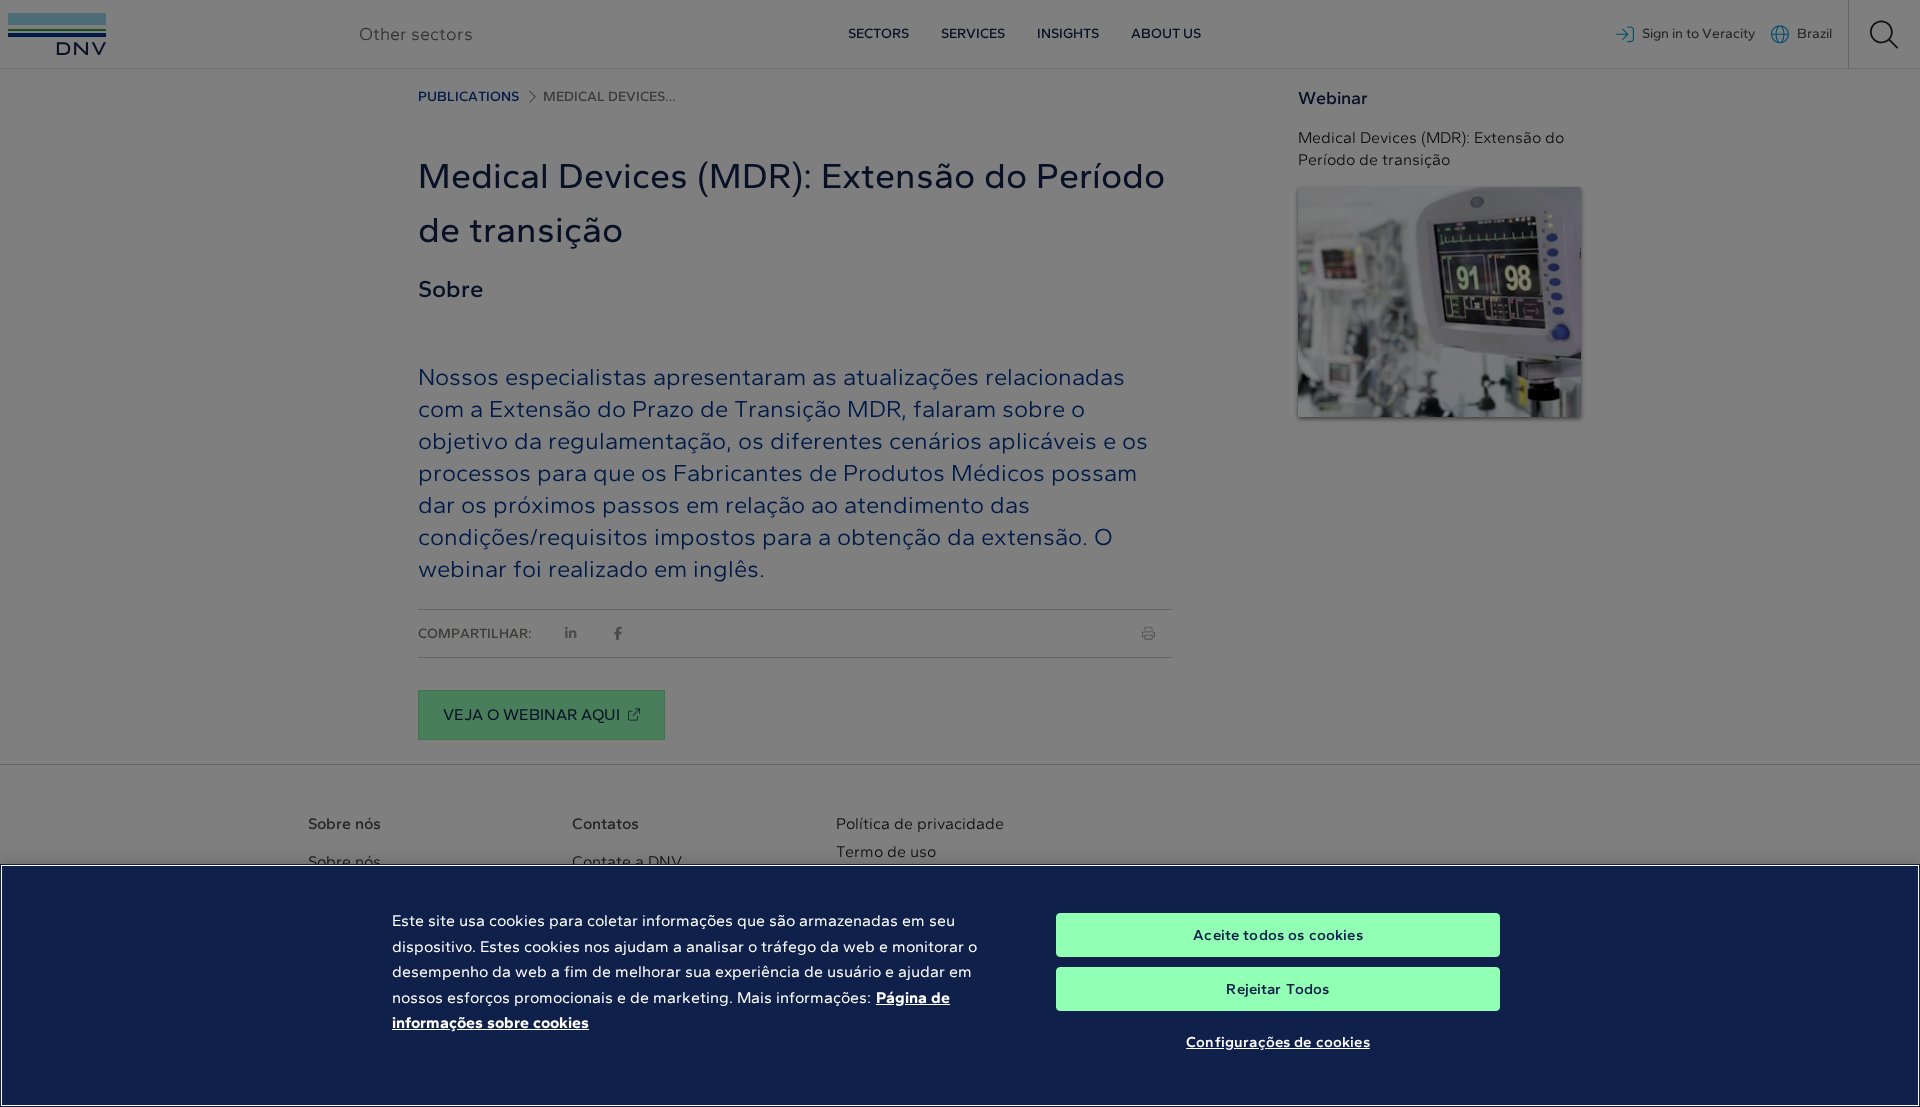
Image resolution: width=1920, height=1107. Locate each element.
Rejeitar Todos (1277, 989)
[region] (960, 985)
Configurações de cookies (1278, 1042)
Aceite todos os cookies (1277, 935)
